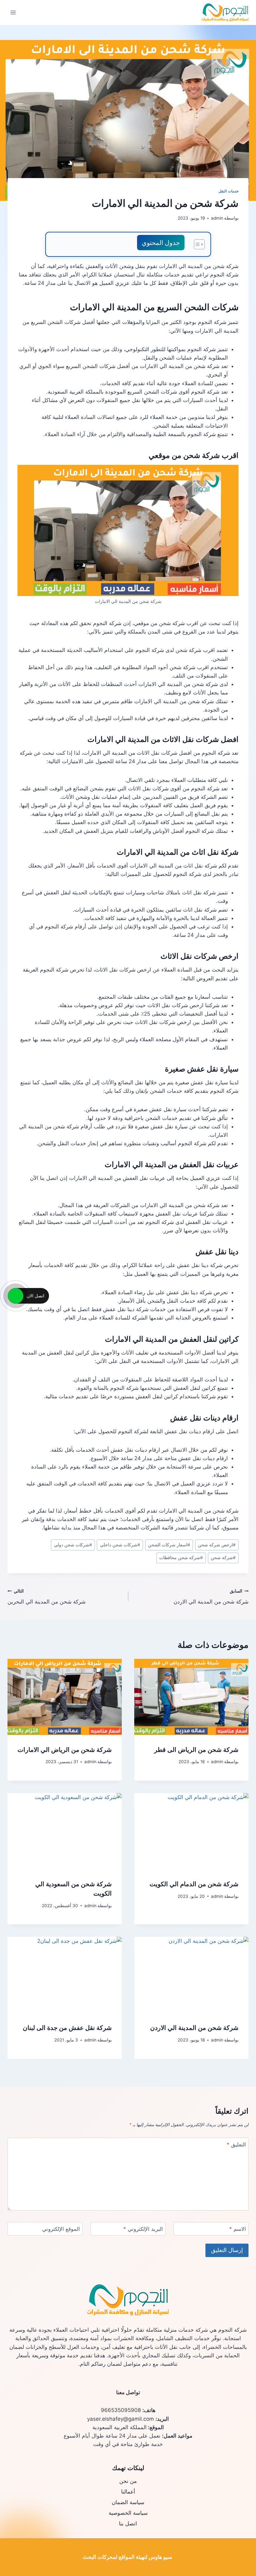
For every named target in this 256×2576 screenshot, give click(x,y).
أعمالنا (128, 2492)
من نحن (128, 2481)
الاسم (238, 2229)
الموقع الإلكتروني (61, 2229)
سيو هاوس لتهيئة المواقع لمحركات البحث (127, 2557)
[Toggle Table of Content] (196, 244)
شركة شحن (223, 1558)
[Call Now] (16, 1296)
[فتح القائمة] (13, 12)
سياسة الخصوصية (128, 2513)
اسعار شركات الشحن (169, 1545)
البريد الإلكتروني (143, 2229)
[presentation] (191, 1697)
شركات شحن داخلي (120, 1545)
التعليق (236, 2145)
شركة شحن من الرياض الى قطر (196, 1750)
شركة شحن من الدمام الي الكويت (194, 1884)
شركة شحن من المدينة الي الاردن (211, 1597)
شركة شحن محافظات (181, 1558)
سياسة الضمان (128, 2502)
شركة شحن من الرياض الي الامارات (65, 1750)
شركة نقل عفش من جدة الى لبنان (67, 2028)
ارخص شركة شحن (217, 1545)
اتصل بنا (128, 2524)
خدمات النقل (229, 191)
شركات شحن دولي (73, 1545)
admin (217, 218)
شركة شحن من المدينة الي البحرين (47, 1597)
